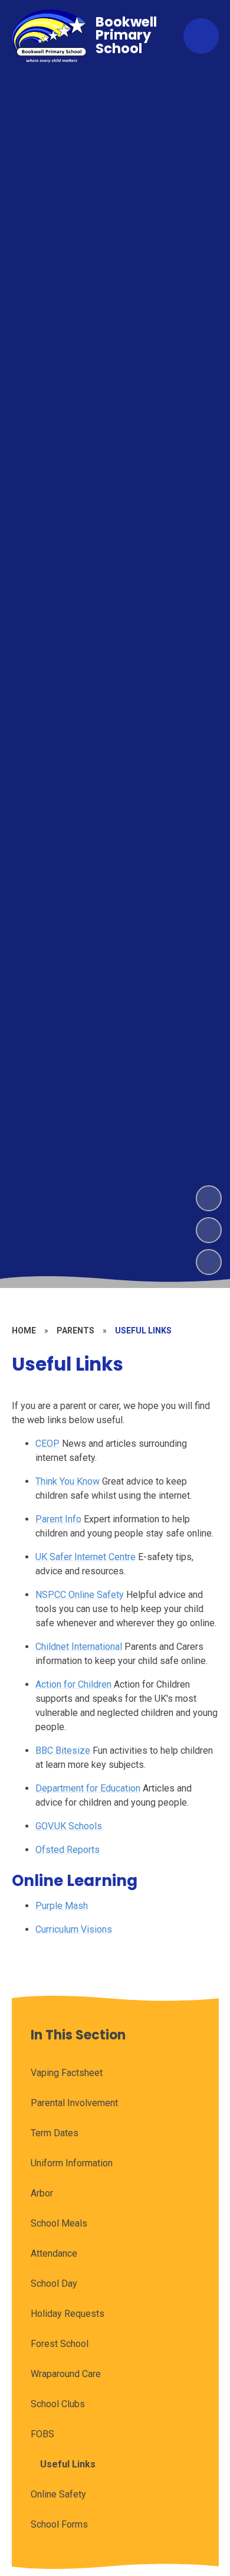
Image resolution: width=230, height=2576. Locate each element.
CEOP (47, 1444)
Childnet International (79, 1647)
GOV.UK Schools (69, 1826)
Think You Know (68, 1481)
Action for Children (75, 1684)
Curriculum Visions (74, 1929)
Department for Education (88, 1788)
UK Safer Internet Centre (86, 1557)
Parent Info (58, 1519)
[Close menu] (201, 36)
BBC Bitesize (63, 1750)
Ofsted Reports (68, 1850)
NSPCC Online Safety (80, 1595)
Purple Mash (62, 1906)
